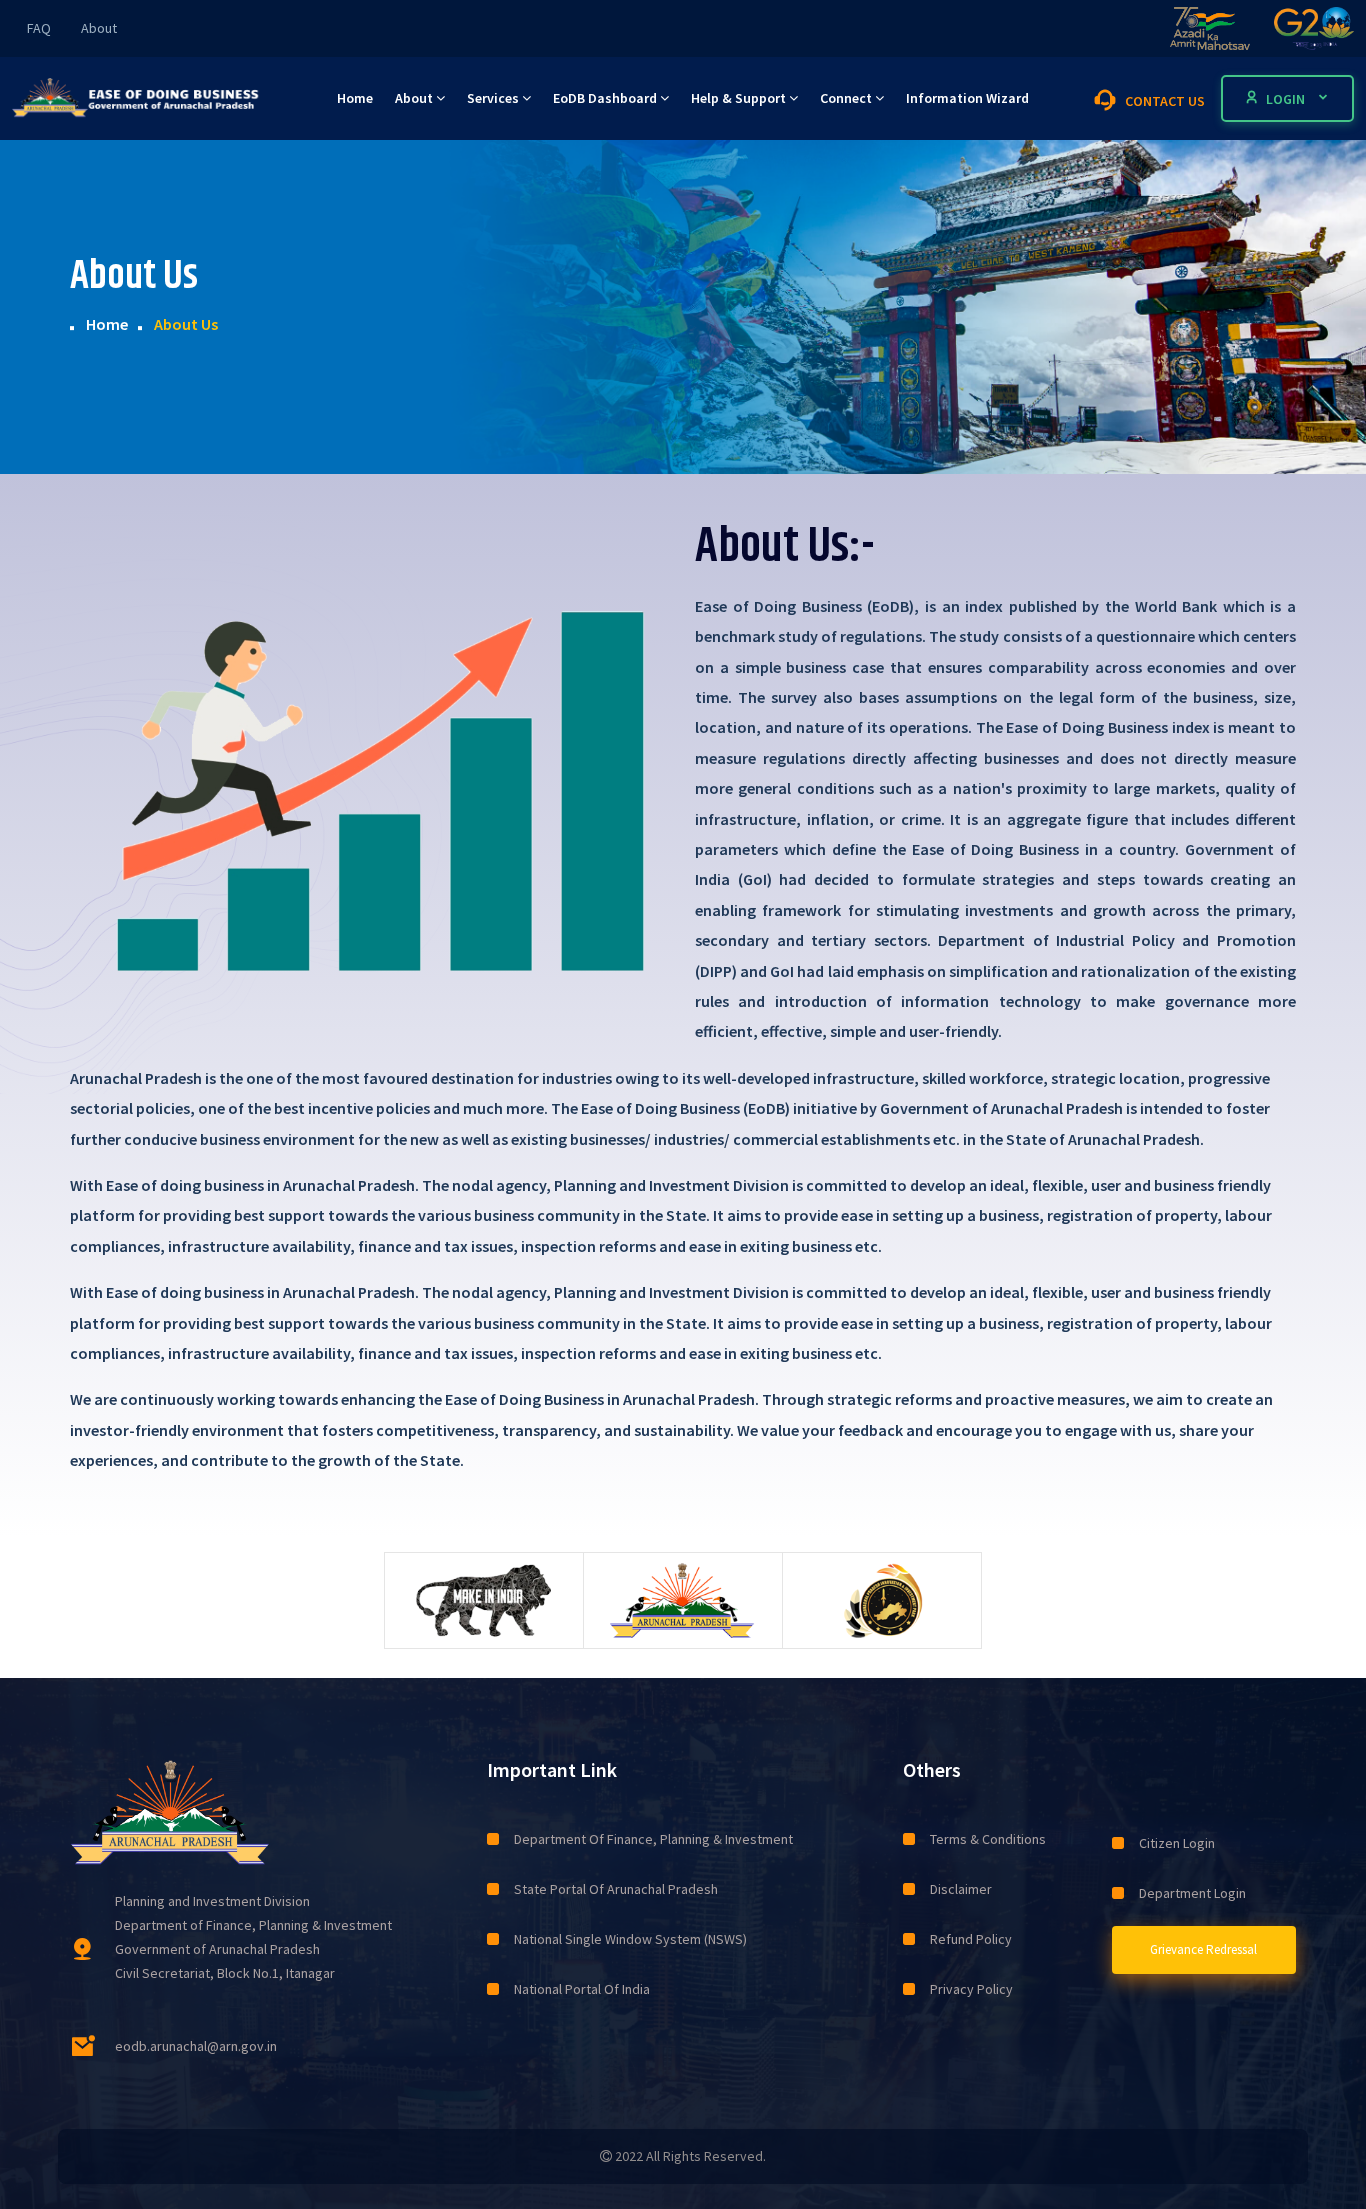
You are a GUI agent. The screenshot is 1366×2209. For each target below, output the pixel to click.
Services (494, 98)
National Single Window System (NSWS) (630, 1939)
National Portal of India (582, 1989)
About (99, 28)
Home (355, 98)
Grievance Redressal (1203, 1949)
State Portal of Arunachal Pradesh (616, 1889)
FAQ (39, 28)
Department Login (1192, 1893)
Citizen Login (1177, 1843)
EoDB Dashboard (606, 98)
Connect (847, 98)
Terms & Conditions (988, 1839)
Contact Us (1163, 101)
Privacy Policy (971, 1989)
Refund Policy (971, 1939)
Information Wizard (967, 98)
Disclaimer (961, 1889)
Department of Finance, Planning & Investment (653, 1839)
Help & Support (740, 98)
